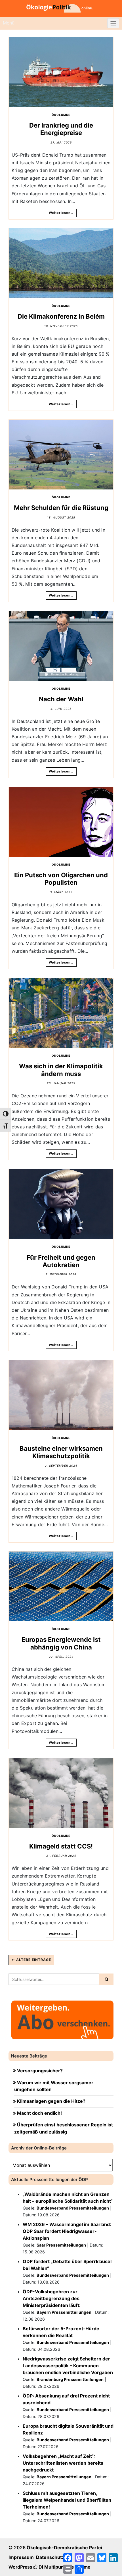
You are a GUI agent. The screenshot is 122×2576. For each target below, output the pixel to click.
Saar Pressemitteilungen (61, 2245)
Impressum (21, 2557)
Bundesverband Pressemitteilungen (73, 2208)
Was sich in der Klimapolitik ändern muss (61, 1070)
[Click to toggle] (113, 23)
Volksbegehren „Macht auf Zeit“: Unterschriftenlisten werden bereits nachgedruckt (63, 2463)
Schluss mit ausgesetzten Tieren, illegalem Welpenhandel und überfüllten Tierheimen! (67, 2500)
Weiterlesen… (61, 213)
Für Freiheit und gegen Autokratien (61, 1261)
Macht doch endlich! (39, 2113)
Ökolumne (61, 115)
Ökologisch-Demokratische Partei (64, 2548)
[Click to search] (106, 1979)
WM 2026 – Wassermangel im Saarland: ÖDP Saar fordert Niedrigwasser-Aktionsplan (67, 2231)
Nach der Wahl (61, 699)
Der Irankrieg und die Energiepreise (61, 129)
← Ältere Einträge (31, 1960)
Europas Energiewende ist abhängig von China (61, 1643)
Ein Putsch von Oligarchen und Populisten (61, 879)
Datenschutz (50, 2557)
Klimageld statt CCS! (61, 1846)
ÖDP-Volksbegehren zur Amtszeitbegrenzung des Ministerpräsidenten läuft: (52, 2298)
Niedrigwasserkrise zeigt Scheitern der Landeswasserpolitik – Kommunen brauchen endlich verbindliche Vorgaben (68, 2366)
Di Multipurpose (56, 2567)
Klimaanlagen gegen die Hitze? (51, 2101)
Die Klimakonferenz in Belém (61, 316)
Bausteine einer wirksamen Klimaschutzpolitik (61, 1452)
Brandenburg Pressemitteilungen (70, 2379)
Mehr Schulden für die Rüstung (61, 508)
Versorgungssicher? (40, 2071)
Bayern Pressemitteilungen (64, 2312)
